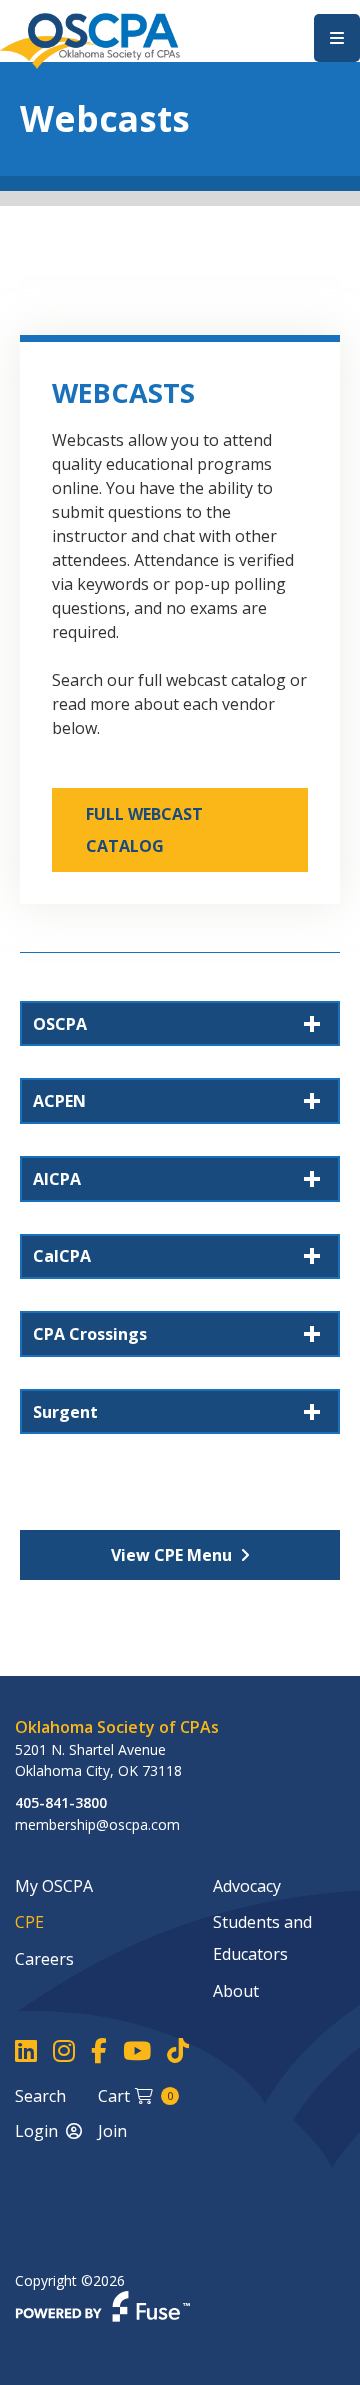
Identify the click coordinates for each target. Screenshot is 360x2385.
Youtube (137, 2051)
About (236, 1991)
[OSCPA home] (90, 39)
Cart (135, 2096)
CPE (29, 1922)
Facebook (99, 2051)
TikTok (178, 2051)
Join (112, 2131)
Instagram (64, 2051)
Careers (44, 1959)
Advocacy (247, 1886)
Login (36, 2131)
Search (40, 2096)
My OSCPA (54, 1886)
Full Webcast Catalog (144, 830)
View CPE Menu (171, 1555)
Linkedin (26, 2051)
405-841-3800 (61, 1802)
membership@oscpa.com (97, 1824)
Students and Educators (262, 1938)
